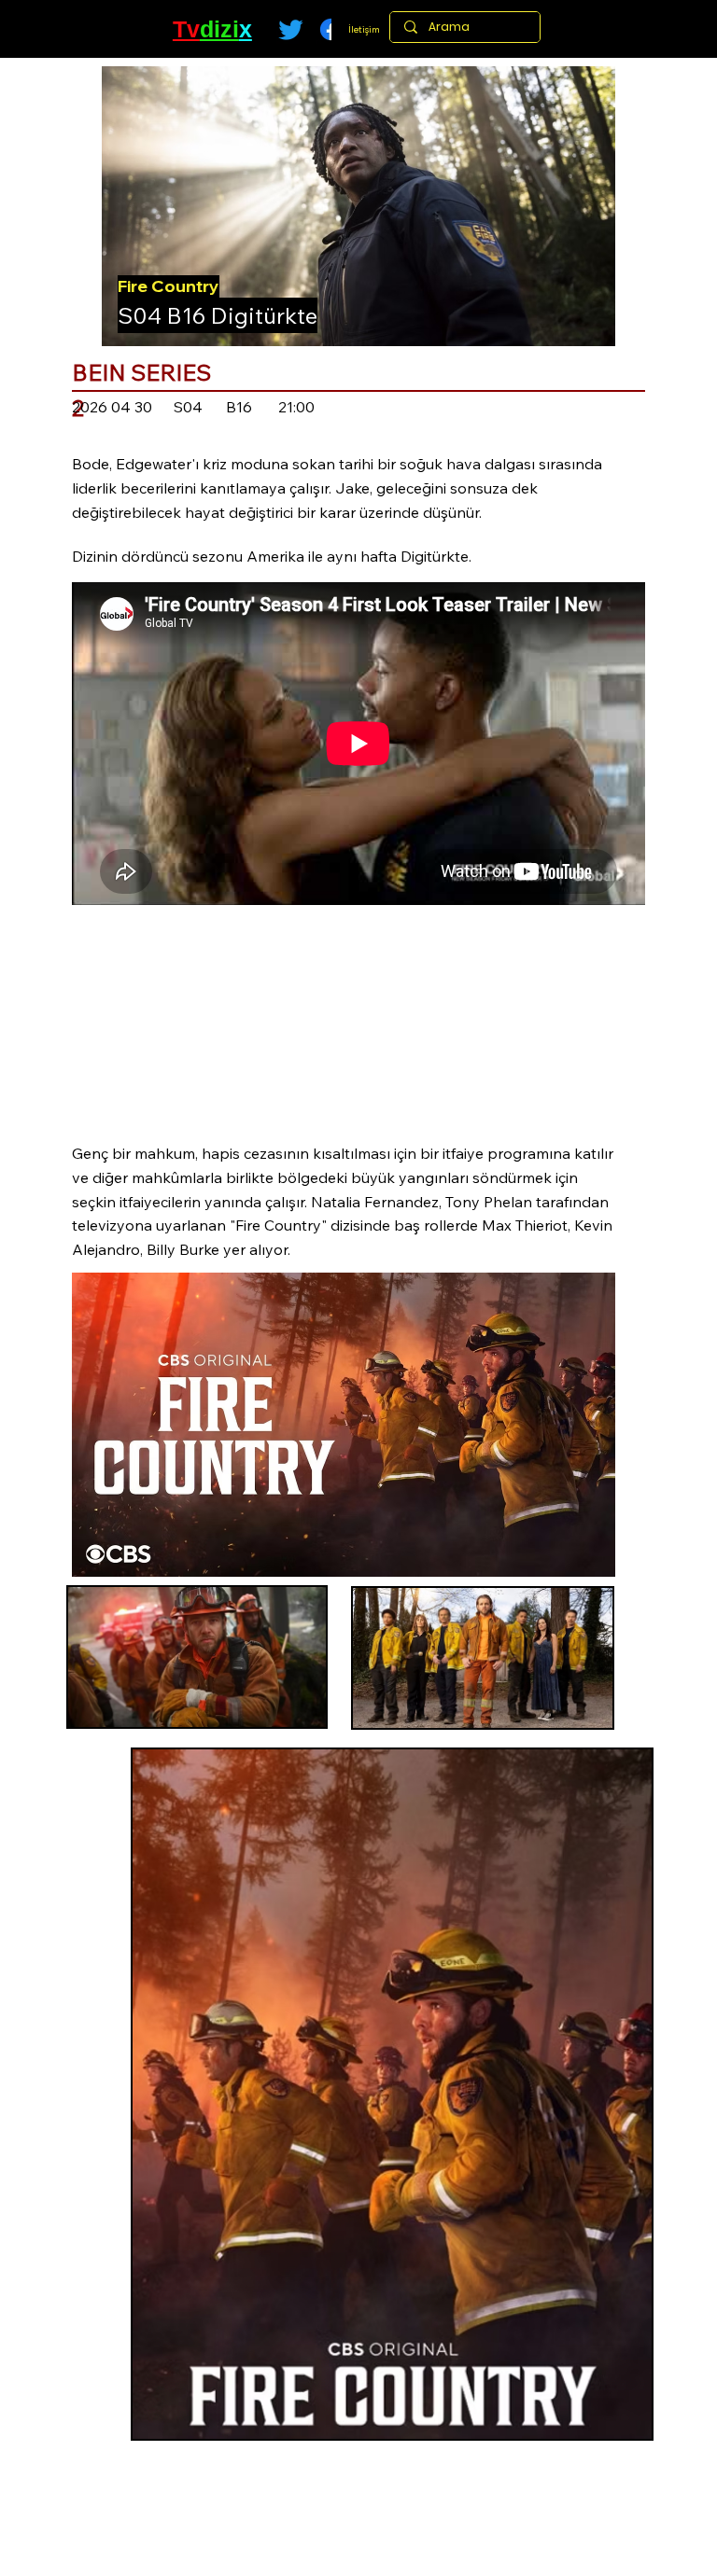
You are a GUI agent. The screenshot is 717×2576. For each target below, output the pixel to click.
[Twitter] (291, 29)
